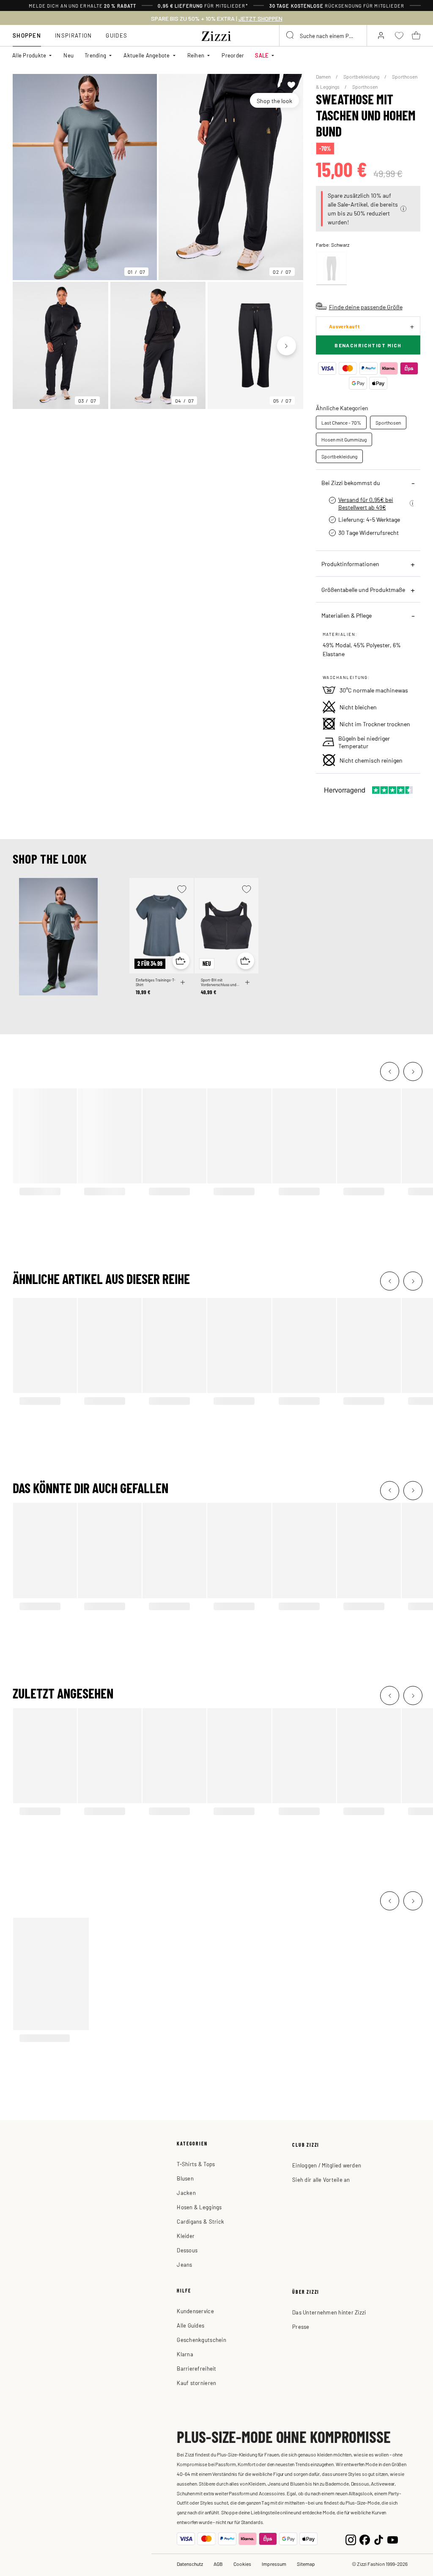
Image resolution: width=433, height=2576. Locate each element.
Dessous (187, 2250)
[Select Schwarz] (332, 269)
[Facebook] (365, 2539)
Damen (324, 76)
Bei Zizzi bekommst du (351, 482)
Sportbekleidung (362, 76)
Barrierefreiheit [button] (196, 2368)
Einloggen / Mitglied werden (327, 2165)
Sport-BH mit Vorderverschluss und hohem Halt (219, 982)
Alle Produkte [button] (29, 55)
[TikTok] (379, 2539)
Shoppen (27, 35)
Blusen (185, 2178)
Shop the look (274, 101)
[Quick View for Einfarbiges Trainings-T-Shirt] (181, 961)
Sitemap (306, 2564)
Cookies (242, 2564)
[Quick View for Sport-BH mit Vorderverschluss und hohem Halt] (246, 961)
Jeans (184, 2264)
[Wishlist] (292, 85)
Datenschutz (190, 2564)
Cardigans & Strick (200, 2221)
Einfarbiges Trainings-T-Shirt (156, 982)
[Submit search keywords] (290, 35)
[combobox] (323, 35)
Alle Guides (190, 2325)
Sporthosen (365, 87)
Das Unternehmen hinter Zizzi (329, 2312)
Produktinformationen (350, 564)
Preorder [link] (233, 55)
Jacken (186, 2193)
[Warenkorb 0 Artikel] (416, 35)
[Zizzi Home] (216, 35)
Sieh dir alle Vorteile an (321, 2179)
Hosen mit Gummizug (344, 439)
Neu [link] (69, 55)
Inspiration (73, 35)
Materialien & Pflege (347, 615)
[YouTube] (393, 2539)
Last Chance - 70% (341, 423)
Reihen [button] (196, 55)
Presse (301, 2327)
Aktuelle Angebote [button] (147, 55)
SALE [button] (262, 55)
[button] (403, 209)
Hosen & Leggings (199, 2207)
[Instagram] (351, 2539)
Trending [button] (95, 55)
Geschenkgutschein (201, 2340)
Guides (116, 35)
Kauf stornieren (196, 2383)
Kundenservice (195, 2311)
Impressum (274, 2564)
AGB (218, 2564)
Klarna (185, 2354)
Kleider (186, 2236)
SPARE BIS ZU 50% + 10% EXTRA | (217, 19)
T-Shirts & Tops (196, 2164)
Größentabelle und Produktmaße (363, 589)
